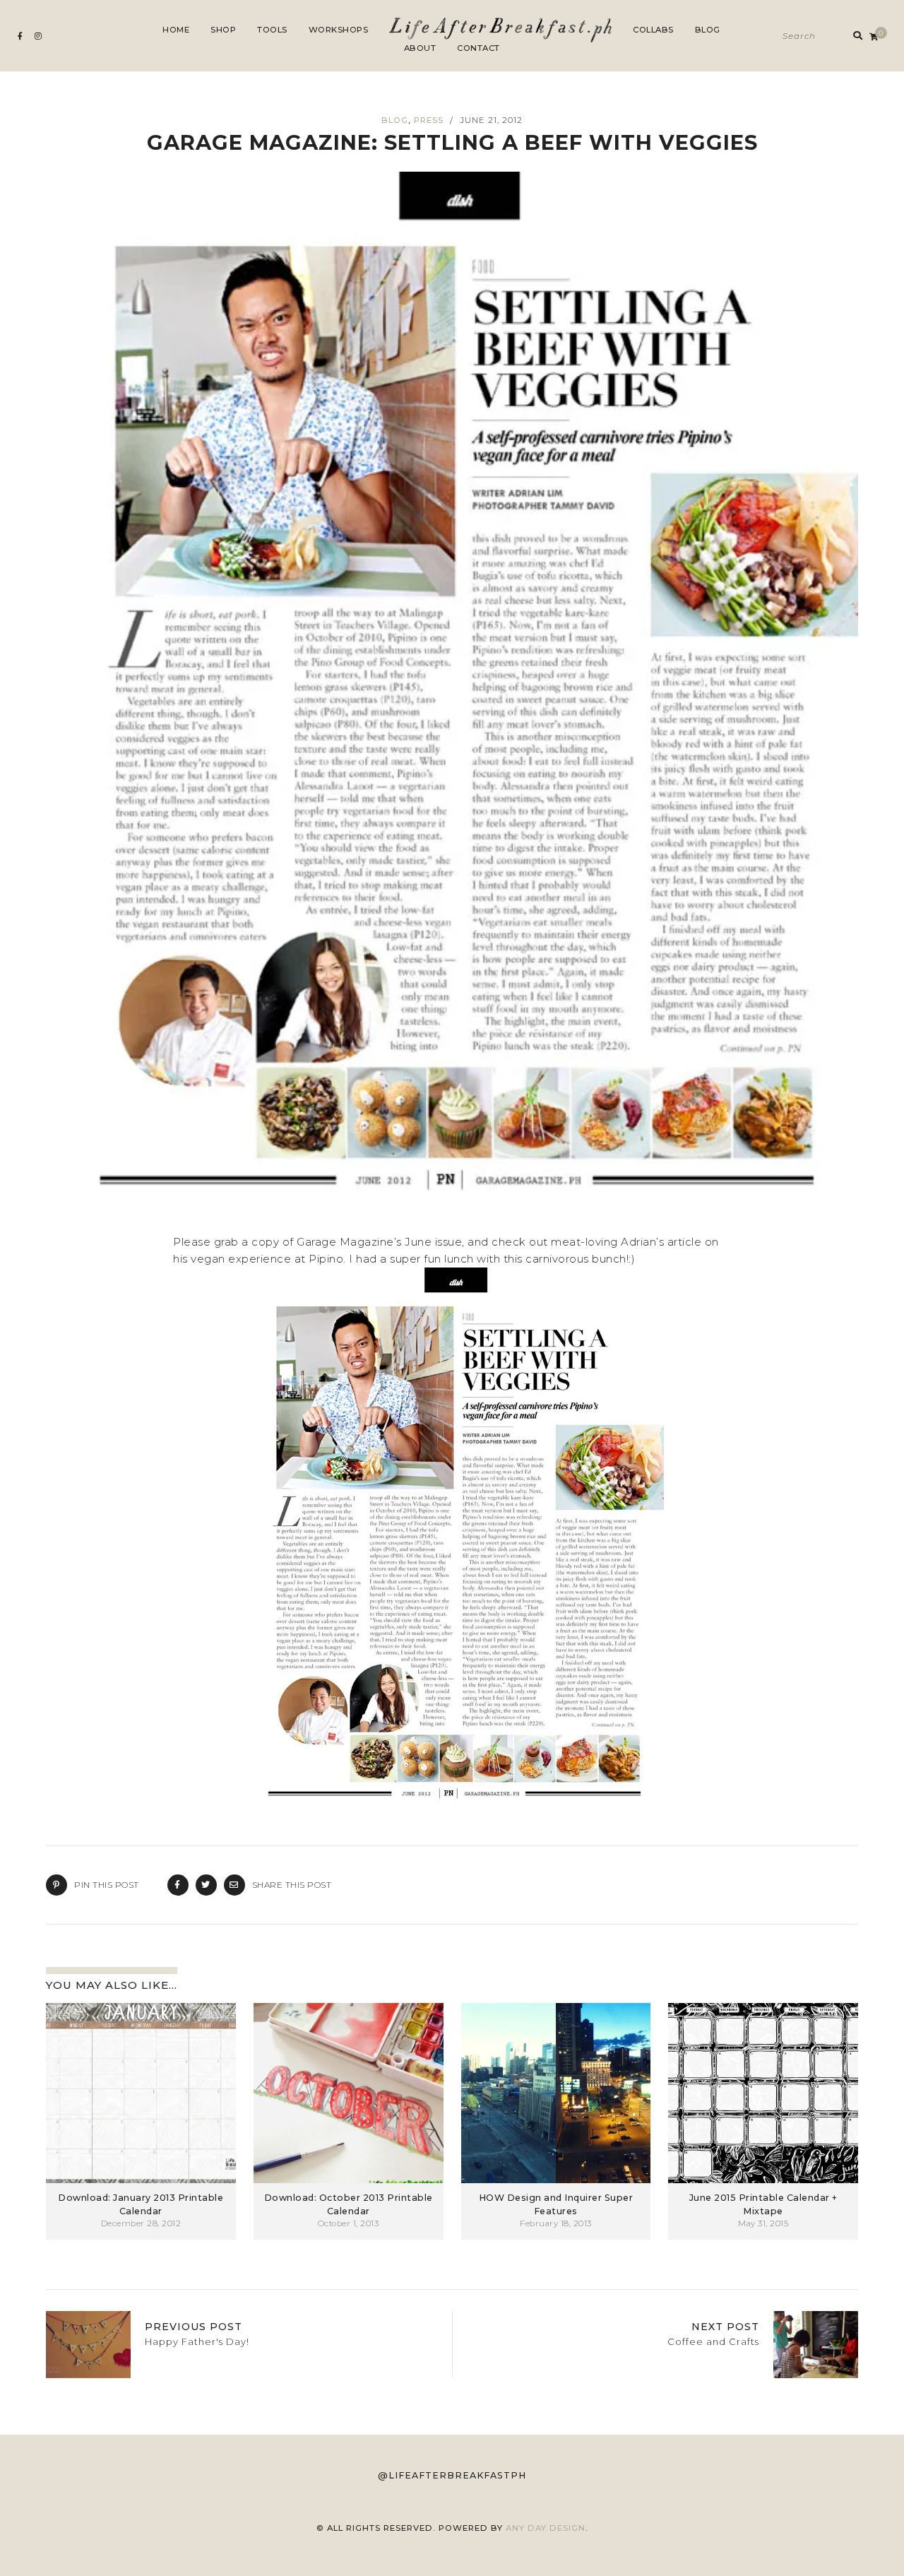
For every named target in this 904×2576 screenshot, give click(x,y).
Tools (272, 30)
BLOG (395, 120)
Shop (223, 30)
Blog (708, 30)
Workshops (339, 30)
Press (429, 120)
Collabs (653, 30)
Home (176, 30)
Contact (478, 48)
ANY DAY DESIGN (546, 2528)
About (420, 48)
